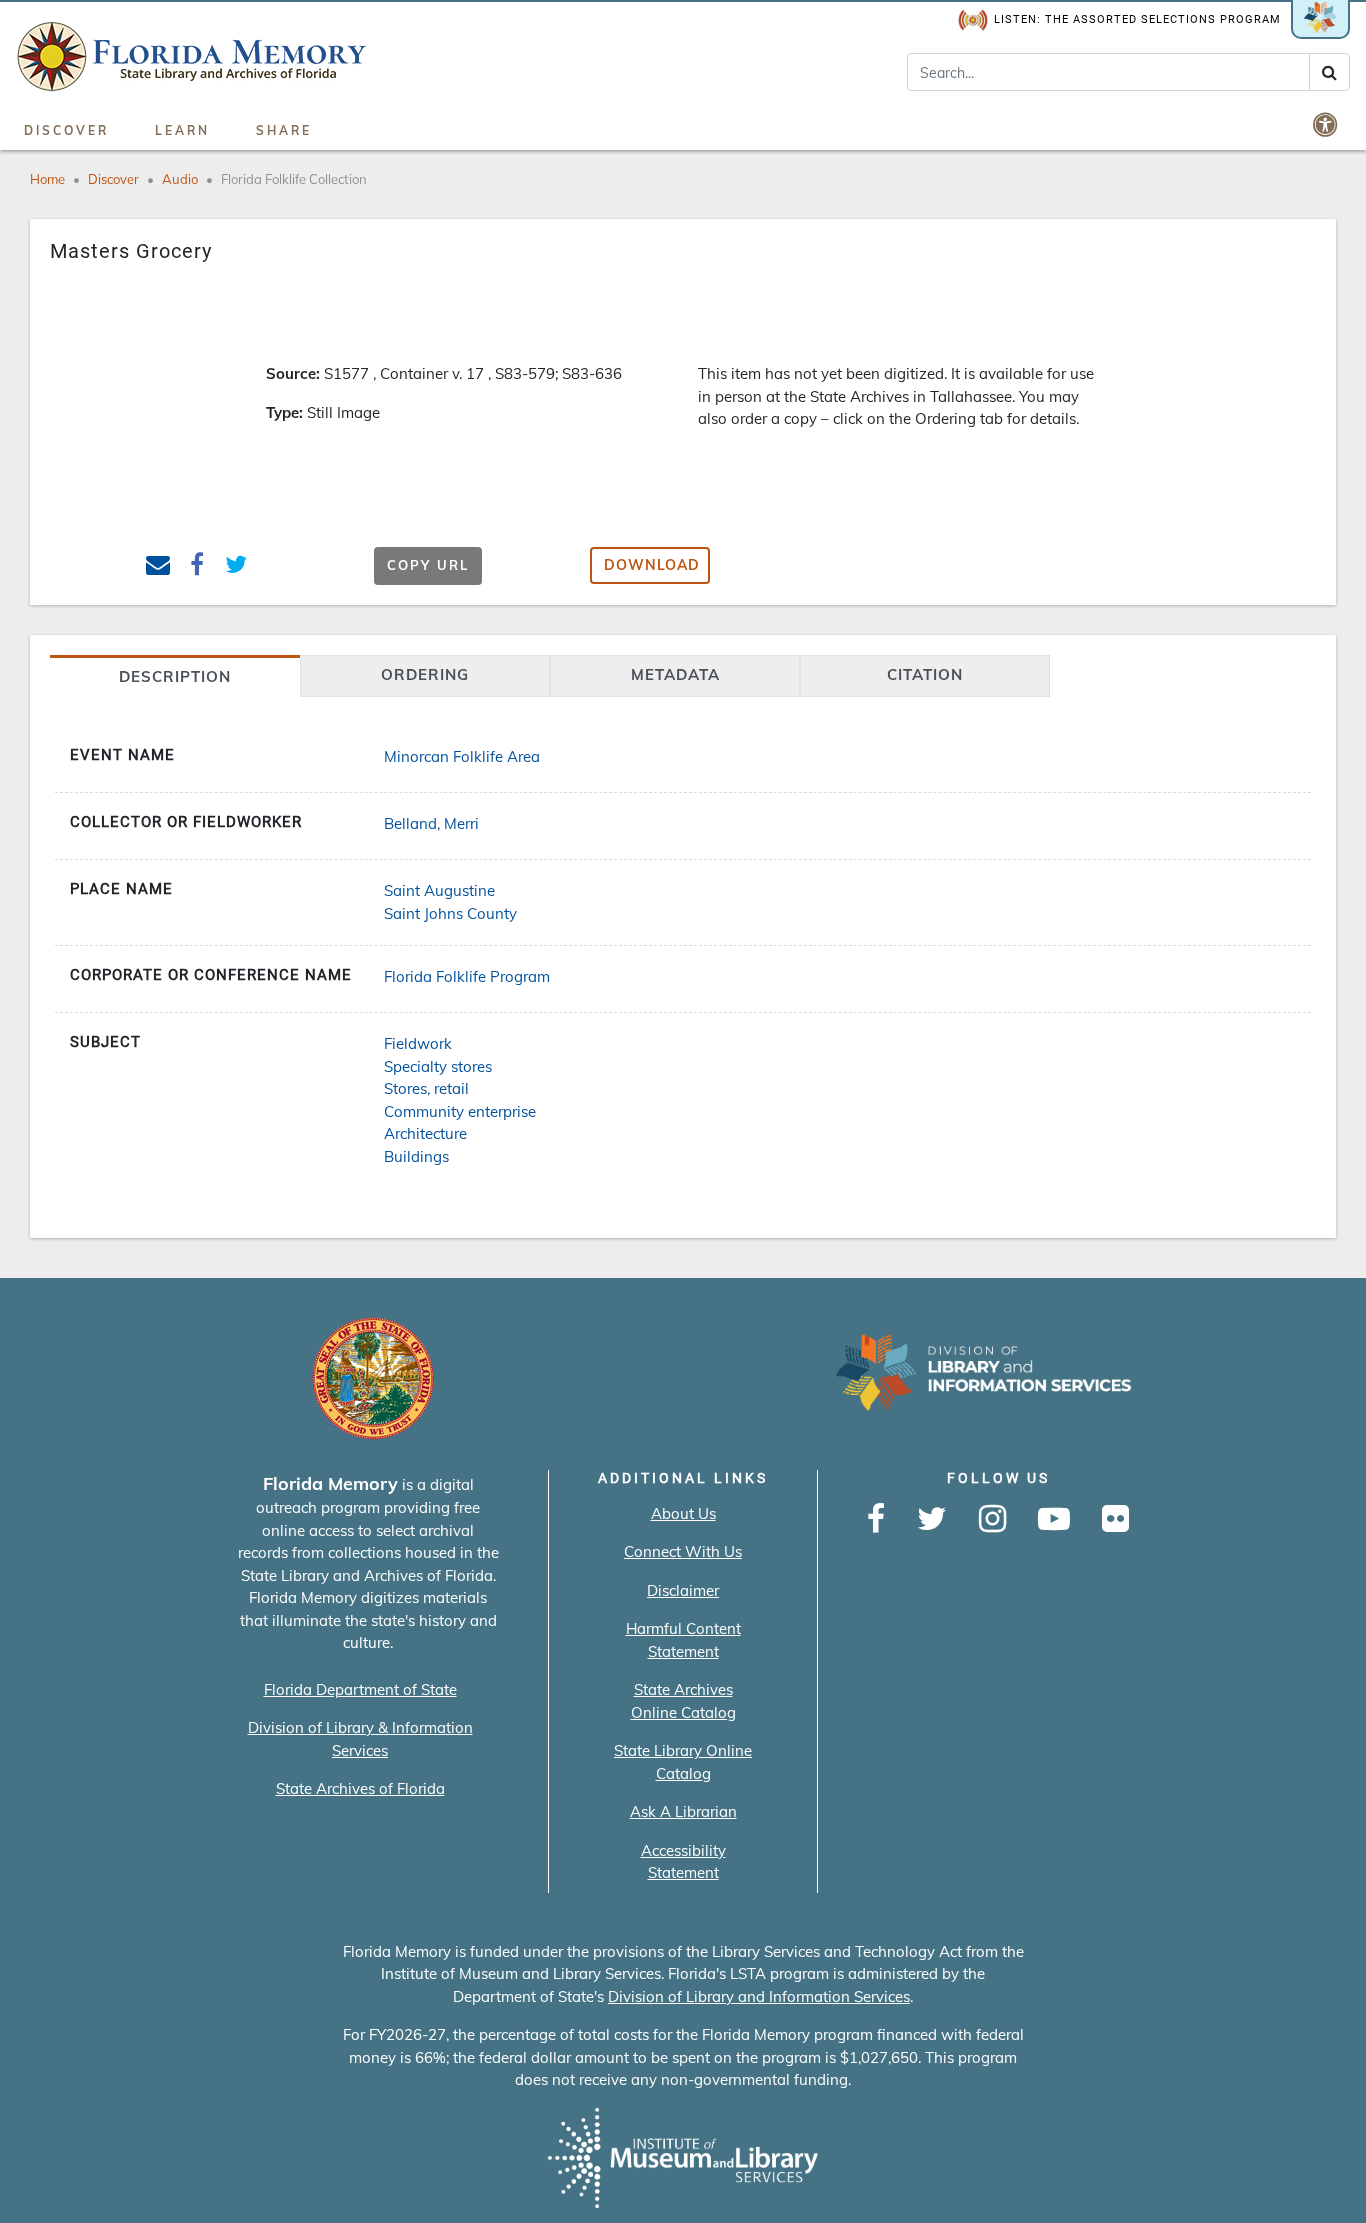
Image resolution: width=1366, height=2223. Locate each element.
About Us (683, 1513)
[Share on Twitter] (235, 567)
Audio (180, 179)
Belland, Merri (431, 823)
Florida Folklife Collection (294, 179)
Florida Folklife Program (467, 976)
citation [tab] (925, 674)
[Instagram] (992, 1520)
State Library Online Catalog (683, 1762)
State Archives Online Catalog (683, 1701)
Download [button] (652, 565)
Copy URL (428, 565)
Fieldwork (418, 1043)
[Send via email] (158, 567)
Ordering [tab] (425, 674)
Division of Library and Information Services (759, 1996)
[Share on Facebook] (197, 567)
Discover (66, 130)
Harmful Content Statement (683, 1640)
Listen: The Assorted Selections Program (1137, 19)
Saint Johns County (450, 913)
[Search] (1329, 72)
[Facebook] (876, 1520)
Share (284, 130)
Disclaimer (683, 1590)
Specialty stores (438, 1066)
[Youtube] (1054, 1520)
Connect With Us (683, 1551)
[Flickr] (1115, 1520)
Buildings (416, 1156)
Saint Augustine (439, 890)
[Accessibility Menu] (1327, 124)
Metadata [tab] (675, 674)
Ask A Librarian (683, 1811)
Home (47, 179)
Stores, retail (426, 1088)
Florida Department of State (360, 1689)
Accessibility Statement (683, 1862)
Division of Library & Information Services (360, 1739)
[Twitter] (932, 1520)
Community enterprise (460, 1111)
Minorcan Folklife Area (462, 756)
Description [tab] (175, 676)
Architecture (425, 1133)
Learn (182, 130)
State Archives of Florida (360, 1788)
